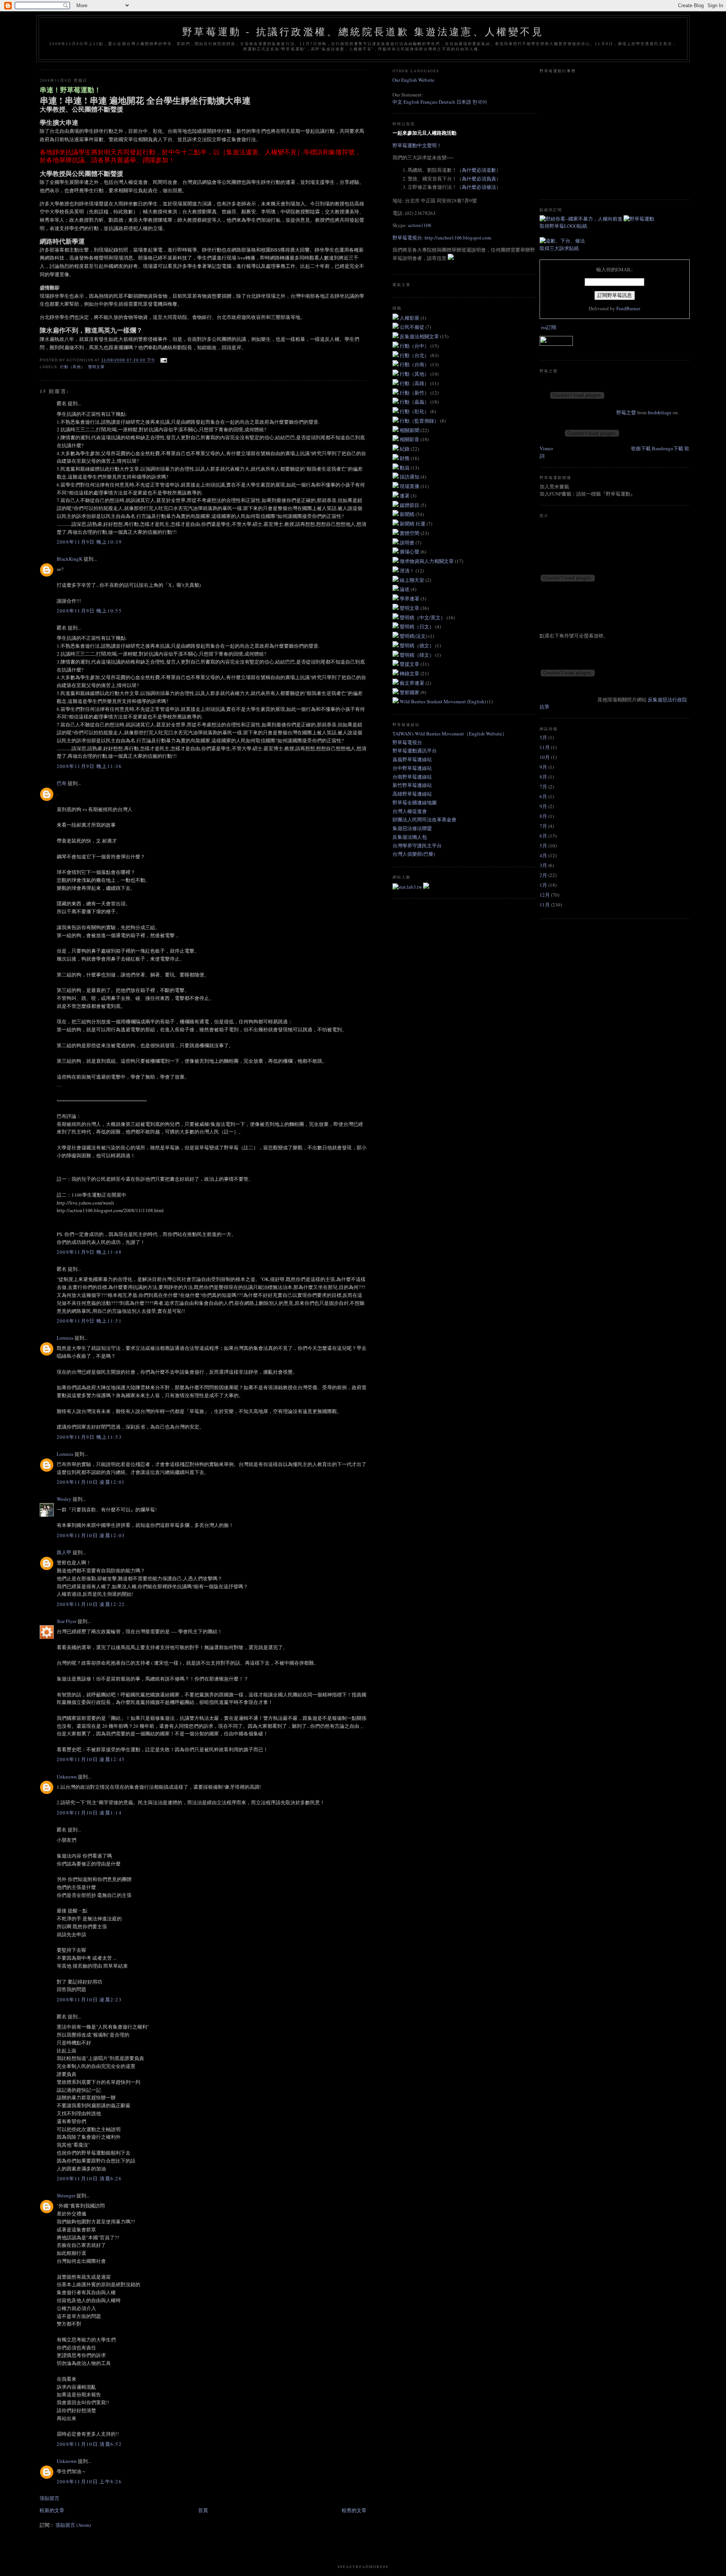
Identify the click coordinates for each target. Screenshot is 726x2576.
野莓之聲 (626, 412)
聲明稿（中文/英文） (423, 617)
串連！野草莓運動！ (70, 90)
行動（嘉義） (415, 402)
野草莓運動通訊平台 (415, 751)
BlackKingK (70, 559)
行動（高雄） (415, 383)
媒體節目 (410, 505)
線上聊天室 (413, 580)
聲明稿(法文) (414, 636)
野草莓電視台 (407, 742)
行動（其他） (73, 367)
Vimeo (546, 448)
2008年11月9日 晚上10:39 (89, 542)
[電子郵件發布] (163, 360)
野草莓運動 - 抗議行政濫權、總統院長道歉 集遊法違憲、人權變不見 (363, 32)
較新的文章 (52, 2510)
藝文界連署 (413, 683)
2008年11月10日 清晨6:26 (89, 2178)
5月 (543, 737)
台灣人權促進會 (410, 811)
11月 (545, 747)
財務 (405, 458)
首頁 (203, 2510)
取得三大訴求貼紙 (559, 248)
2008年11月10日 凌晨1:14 (89, 1813)
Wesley (64, 1499)
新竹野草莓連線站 (412, 785)
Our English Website (413, 80)
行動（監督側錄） (420, 421)
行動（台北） (415, 355)
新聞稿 (408, 514)
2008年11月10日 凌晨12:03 (91, 1535)
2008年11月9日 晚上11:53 (89, 1437)
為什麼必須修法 (479, 187)
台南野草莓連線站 (412, 777)
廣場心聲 (410, 552)
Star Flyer (67, 1621)
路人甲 (64, 1552)
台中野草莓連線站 (412, 768)
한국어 (480, 102)
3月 (543, 865)
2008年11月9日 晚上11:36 (89, 766)
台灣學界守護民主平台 (417, 846)
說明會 (408, 543)
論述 (405, 589)
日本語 (464, 102)
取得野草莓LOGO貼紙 (563, 226)
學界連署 (410, 599)
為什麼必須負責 (479, 179)
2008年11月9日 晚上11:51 (89, 1321)
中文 (397, 102)
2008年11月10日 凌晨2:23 (89, 1999)
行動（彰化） (415, 411)
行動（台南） (415, 364)
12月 (545, 895)
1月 (543, 885)
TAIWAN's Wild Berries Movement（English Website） (450, 734)
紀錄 (405, 449)
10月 (545, 757)
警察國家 (410, 692)
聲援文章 (410, 664)
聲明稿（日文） (417, 627)
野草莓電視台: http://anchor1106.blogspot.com (442, 238)
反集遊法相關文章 (420, 336)
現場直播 (410, 486)
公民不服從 (413, 327)
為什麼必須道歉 (479, 170)
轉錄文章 (410, 673)
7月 (543, 787)
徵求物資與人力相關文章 (427, 561)
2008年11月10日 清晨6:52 (89, 2444)
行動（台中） (415, 346)
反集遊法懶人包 (410, 837)
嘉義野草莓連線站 (412, 759)
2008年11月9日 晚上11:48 (89, 1252)
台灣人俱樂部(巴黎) (414, 854)
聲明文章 (96, 367)
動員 (405, 468)
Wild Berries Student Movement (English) (443, 701)
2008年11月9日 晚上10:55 (89, 611)
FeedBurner (628, 308)
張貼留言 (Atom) (73, 2525)
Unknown (67, 1777)
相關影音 (410, 439)
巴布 (62, 783)
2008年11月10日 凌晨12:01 (91, 1482)
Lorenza (65, 1338)
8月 (543, 777)
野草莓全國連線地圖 (415, 802)
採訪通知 (410, 477)
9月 (543, 767)
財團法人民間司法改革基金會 (424, 819)
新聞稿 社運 (413, 524)
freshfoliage (660, 412)
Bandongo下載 (668, 448)
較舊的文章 (354, 2510)
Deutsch (447, 102)
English (411, 102)
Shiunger (66, 2195)
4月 (543, 855)
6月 (543, 796)
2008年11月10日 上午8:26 (89, 2481)
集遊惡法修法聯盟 (412, 828)
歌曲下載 (641, 448)
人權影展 (410, 318)
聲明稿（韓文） (417, 655)
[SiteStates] (408, 887)
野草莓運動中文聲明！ (417, 145)
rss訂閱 (549, 327)
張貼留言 (50, 2498)
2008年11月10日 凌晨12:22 (91, 1604)
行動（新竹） (415, 393)
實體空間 (410, 533)
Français (429, 102)
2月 (543, 875)
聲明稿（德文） (417, 645)
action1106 (420, 225)
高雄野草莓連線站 (412, 794)
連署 (405, 496)
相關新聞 (410, 430)
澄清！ (408, 571)
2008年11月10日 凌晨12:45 (91, 1759)
